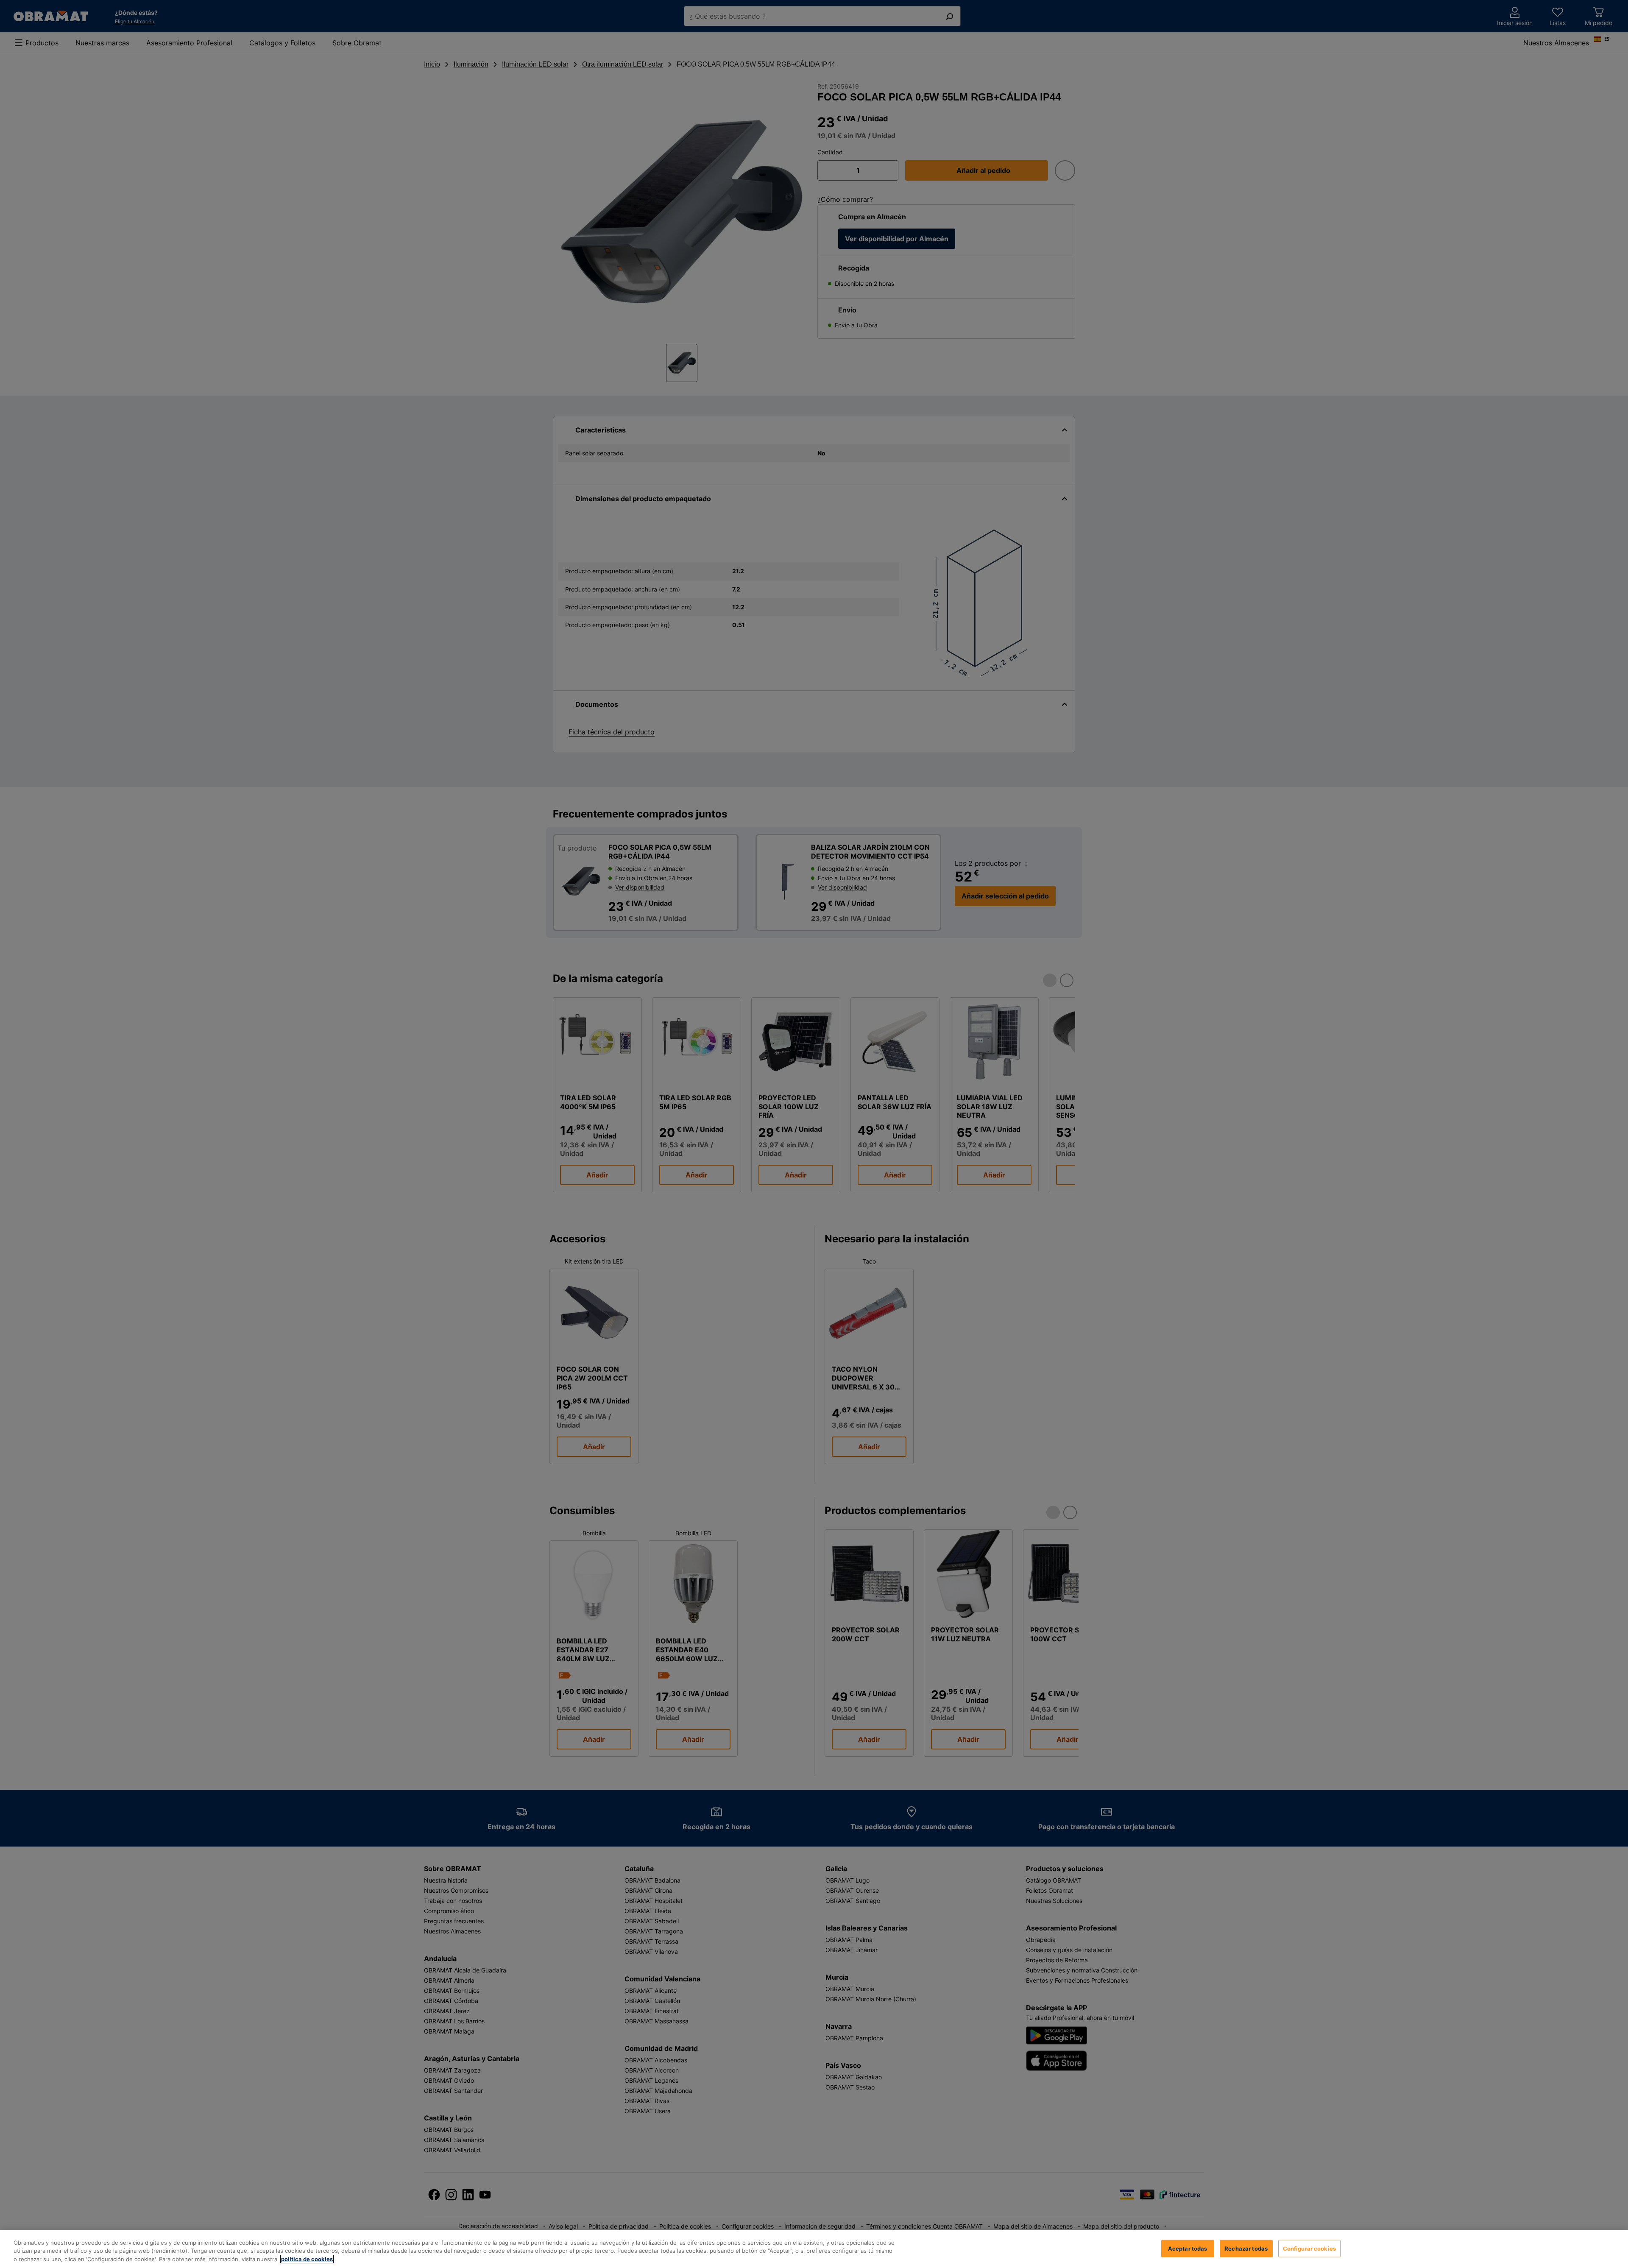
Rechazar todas (1246, 2248)
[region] (814, 2249)
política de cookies (307, 2259)
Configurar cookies (1309, 2248)
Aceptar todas (1188, 2248)
